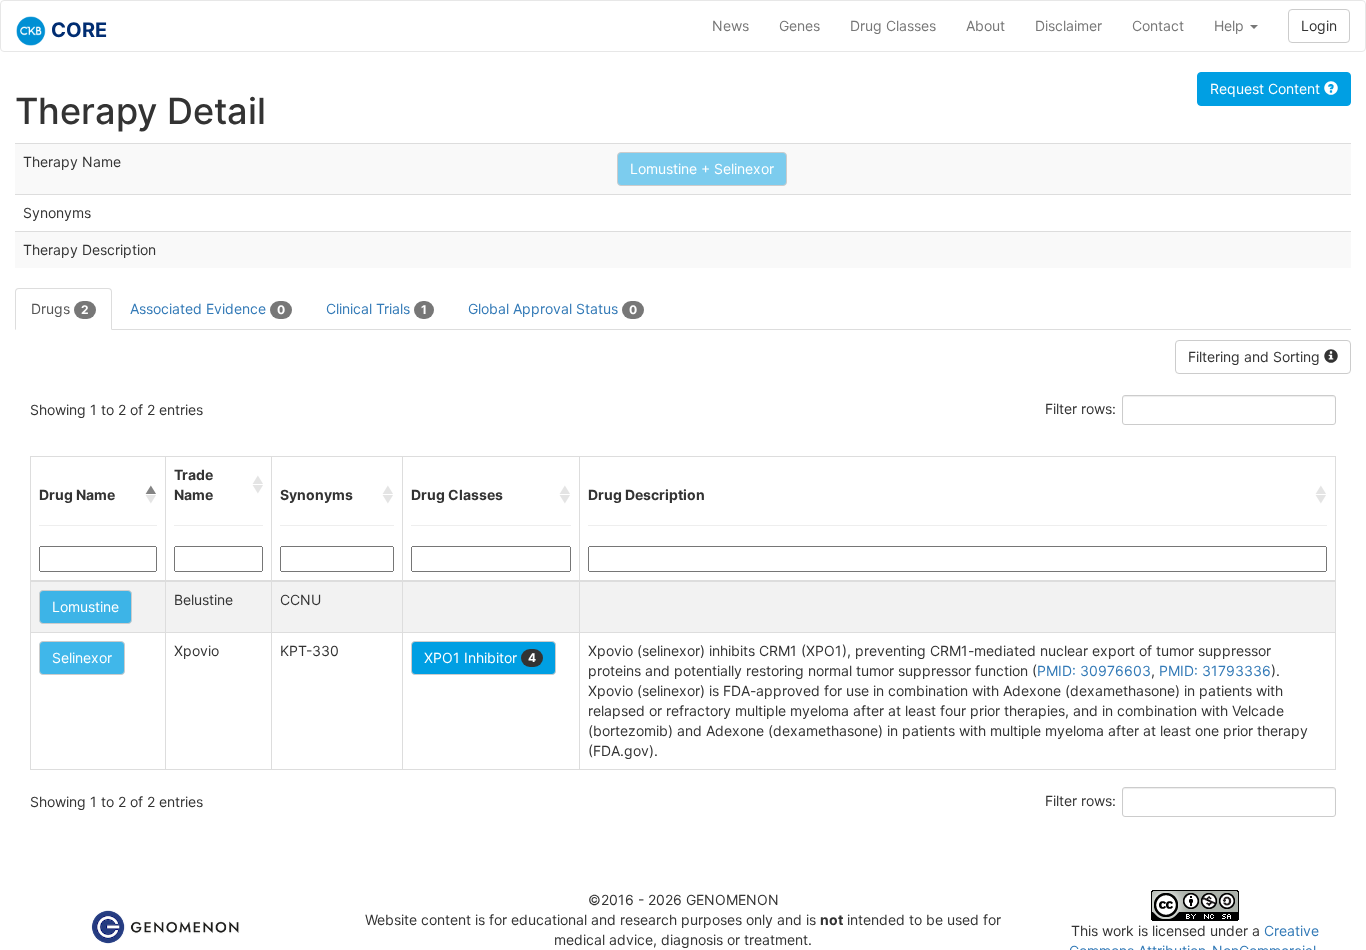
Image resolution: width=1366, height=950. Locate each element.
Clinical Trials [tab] (376, 308)
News (730, 25)
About (985, 25)
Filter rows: (1080, 408)
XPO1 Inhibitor (480, 657)
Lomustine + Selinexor (702, 168)
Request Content (1267, 88)
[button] (151, 495)
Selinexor (82, 657)
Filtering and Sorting (1256, 356)
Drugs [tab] (60, 308)
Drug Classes (893, 25)
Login (1319, 25)
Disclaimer (1068, 25)
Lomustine (85, 606)
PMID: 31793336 (1215, 670)
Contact (1158, 25)
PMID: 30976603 (1094, 670)
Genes (799, 25)
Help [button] (1231, 25)
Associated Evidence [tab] (207, 308)
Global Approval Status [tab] (552, 308)
